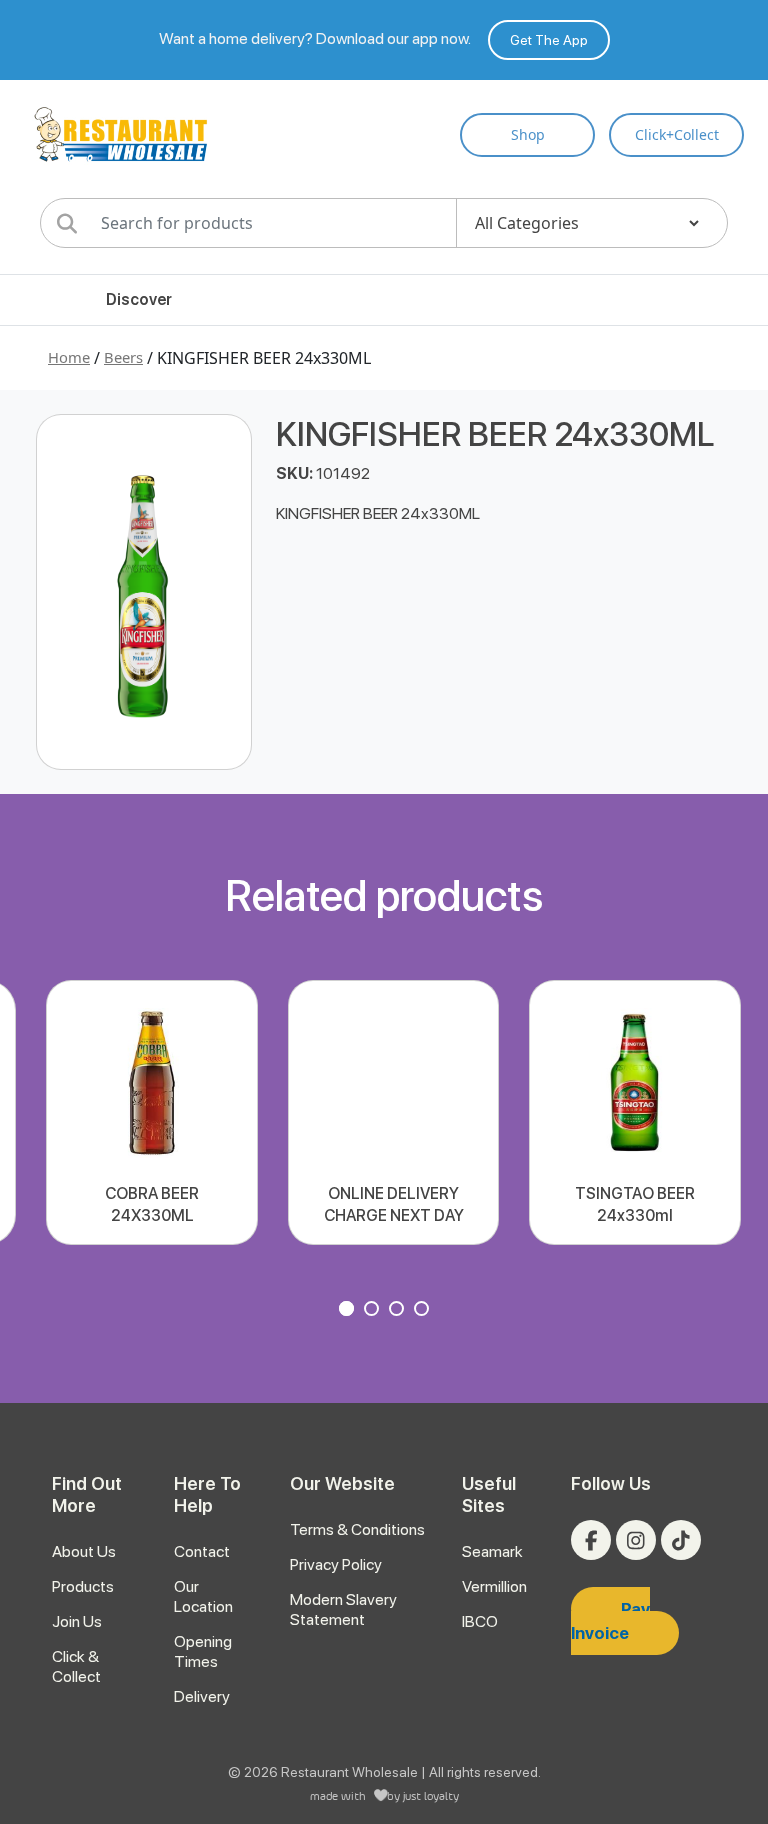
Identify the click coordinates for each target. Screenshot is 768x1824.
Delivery (202, 1696)
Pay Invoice (610, 1621)
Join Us (77, 1621)
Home (69, 357)
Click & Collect (76, 1666)
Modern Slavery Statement (343, 1609)
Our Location (203, 1596)
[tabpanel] (151, 1112)
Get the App (549, 40)
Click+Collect (677, 134)
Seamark (492, 1551)
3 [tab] (399, 1311)
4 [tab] (424, 1311)
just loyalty (431, 1795)
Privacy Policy (336, 1564)
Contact (202, 1551)
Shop (528, 134)
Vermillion (494, 1586)
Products (83, 1586)
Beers (123, 357)
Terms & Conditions (357, 1529)
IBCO (480, 1621)
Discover (139, 299)
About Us (84, 1551)
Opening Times (203, 1651)
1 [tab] (349, 1311)
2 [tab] (374, 1311)
